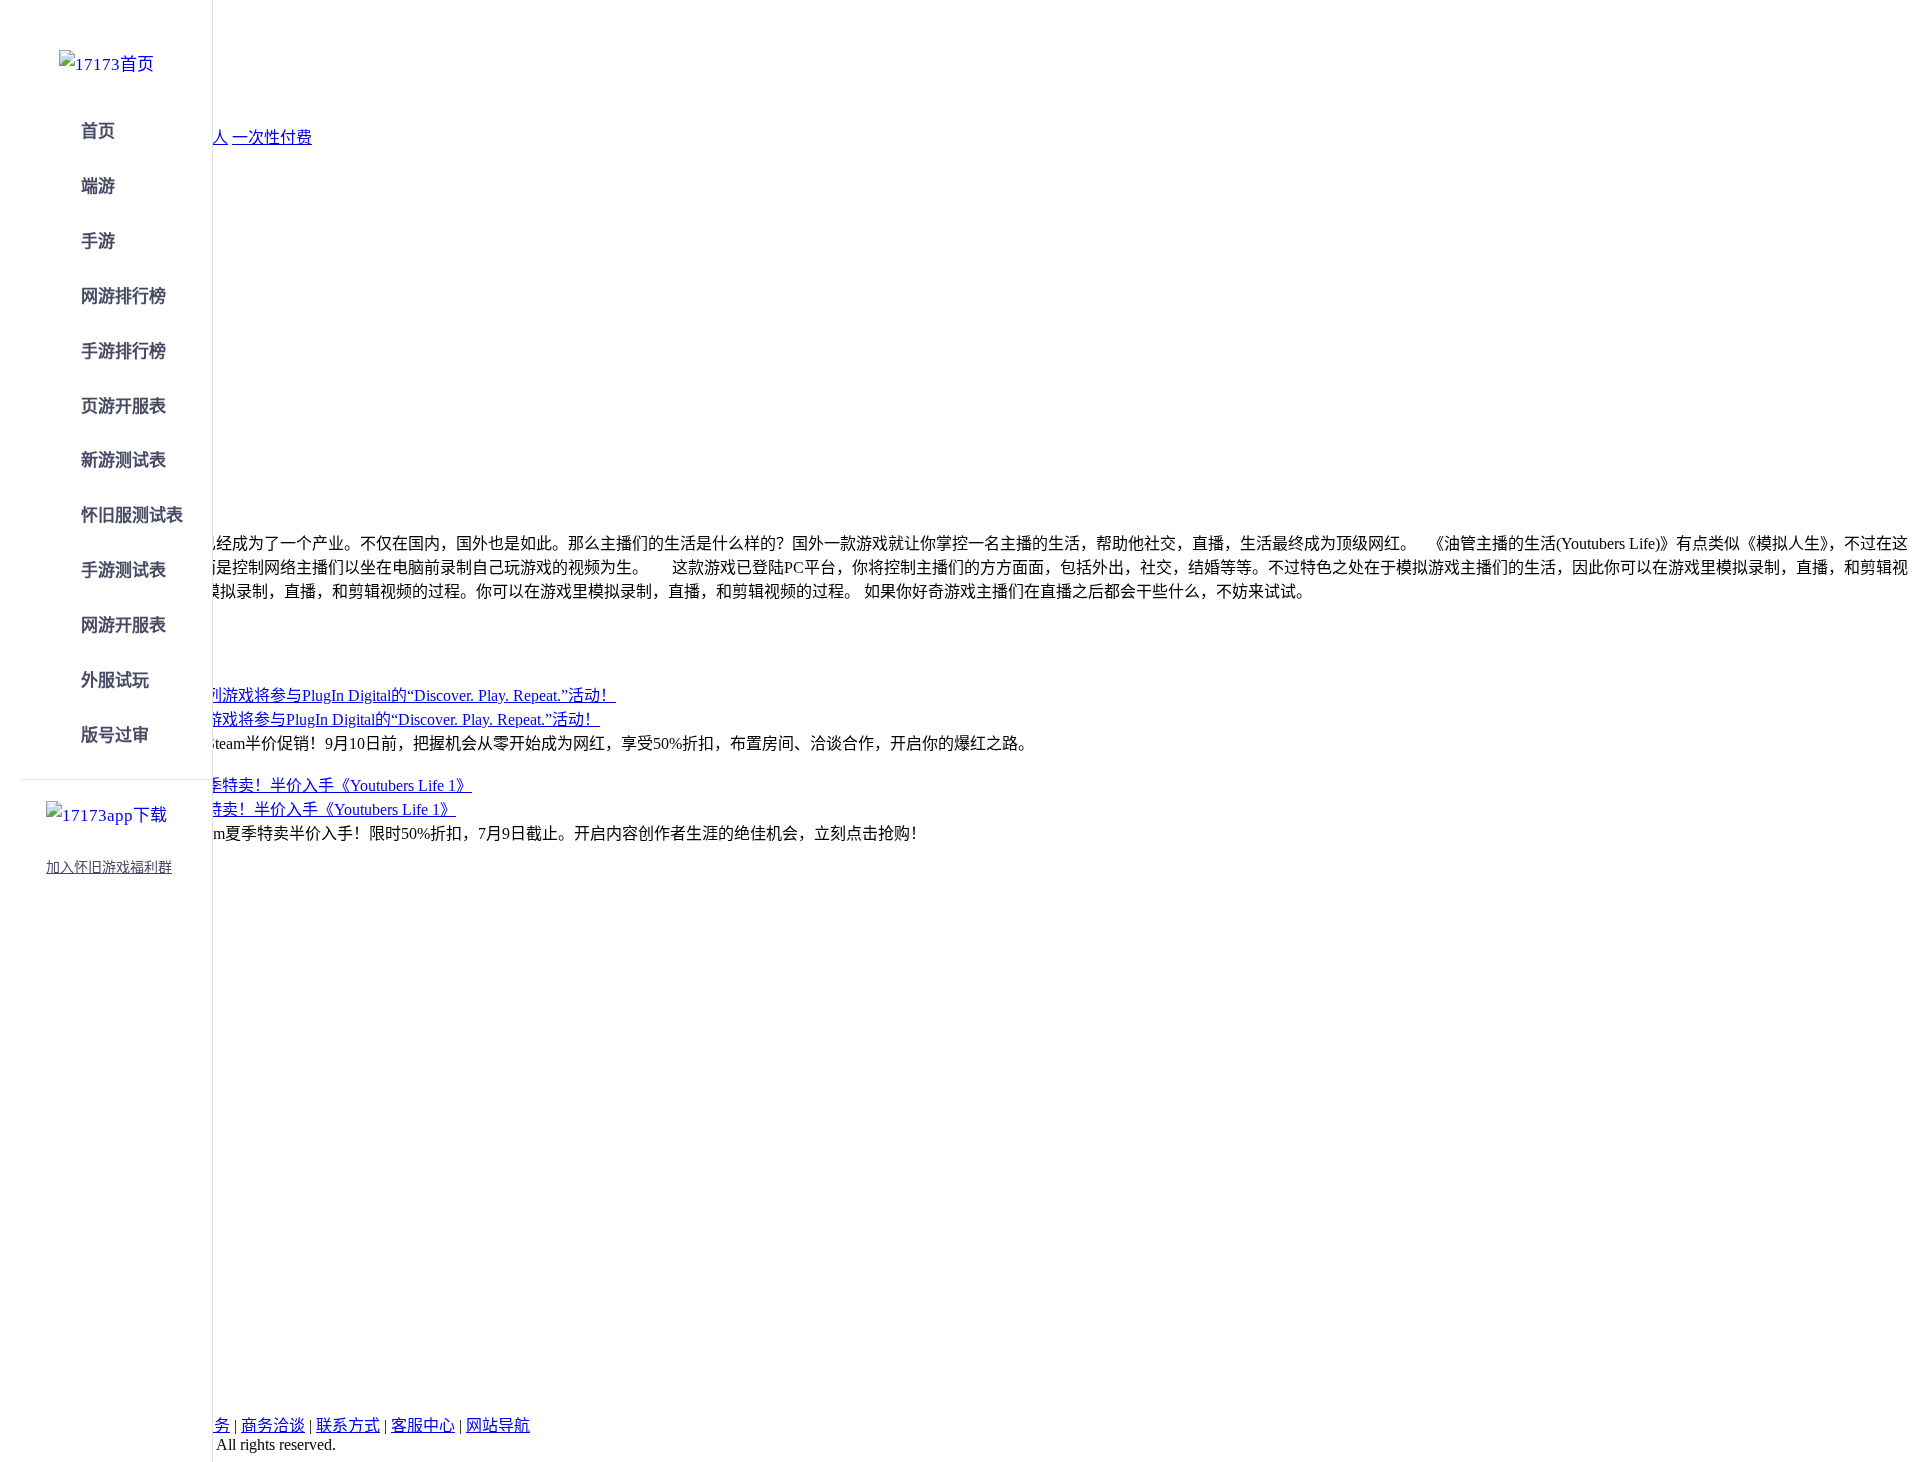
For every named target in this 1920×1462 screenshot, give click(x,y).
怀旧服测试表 (132, 515)
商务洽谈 (273, 1425)
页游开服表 (123, 406)
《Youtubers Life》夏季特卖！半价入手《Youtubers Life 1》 (252, 809)
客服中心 (423, 1425)
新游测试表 (123, 460)
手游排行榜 (123, 351)
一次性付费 (272, 137)
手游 (98, 241)
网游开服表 (123, 625)
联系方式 (348, 1425)
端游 (98, 186)
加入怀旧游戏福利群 (109, 867)
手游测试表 (123, 570)
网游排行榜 (123, 296)
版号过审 (115, 735)
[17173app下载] (106, 812)
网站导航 (498, 1425)
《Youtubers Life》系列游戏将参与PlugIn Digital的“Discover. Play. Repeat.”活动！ (324, 719)
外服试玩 (115, 680)
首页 (98, 131)
